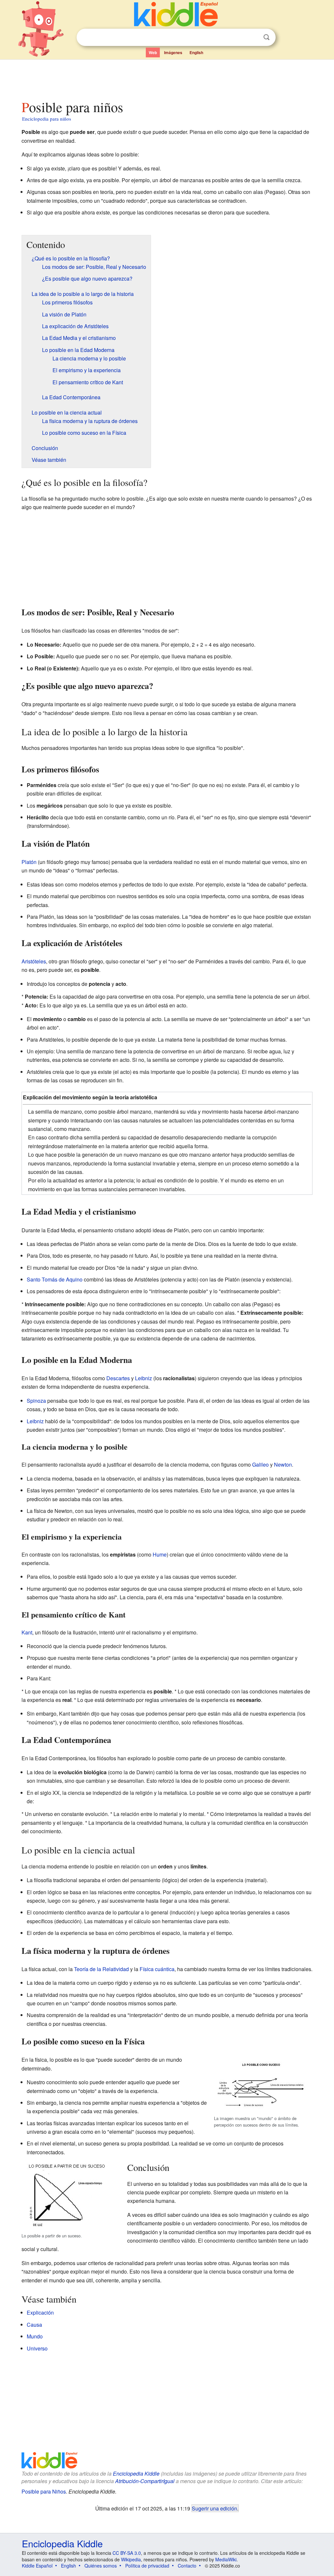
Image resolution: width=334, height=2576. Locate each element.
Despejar (253, 37)
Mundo (35, 2336)
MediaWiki (226, 2559)
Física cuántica (157, 1969)
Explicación (40, 2313)
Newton (283, 1464)
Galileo (260, 1464)
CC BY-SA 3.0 (127, 2553)
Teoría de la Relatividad (101, 1969)
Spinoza (36, 1401)
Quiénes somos (101, 2566)
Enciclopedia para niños (47, 119)
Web (153, 52)
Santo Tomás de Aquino (55, 1279)
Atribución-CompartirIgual (145, 2481)
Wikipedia (131, 2559)
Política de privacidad (147, 2566)
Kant (27, 1632)
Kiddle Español (37, 2566)
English (196, 52)
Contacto (187, 2566)
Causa (34, 2325)
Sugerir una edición (214, 2508)
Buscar (266, 37)
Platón (29, 862)
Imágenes (173, 52)
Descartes (118, 1378)
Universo (37, 2348)
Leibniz (144, 1378)
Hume (160, 1554)
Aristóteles (34, 961)
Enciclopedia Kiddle (136, 2474)
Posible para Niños (44, 2491)
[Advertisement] (167, 78)
